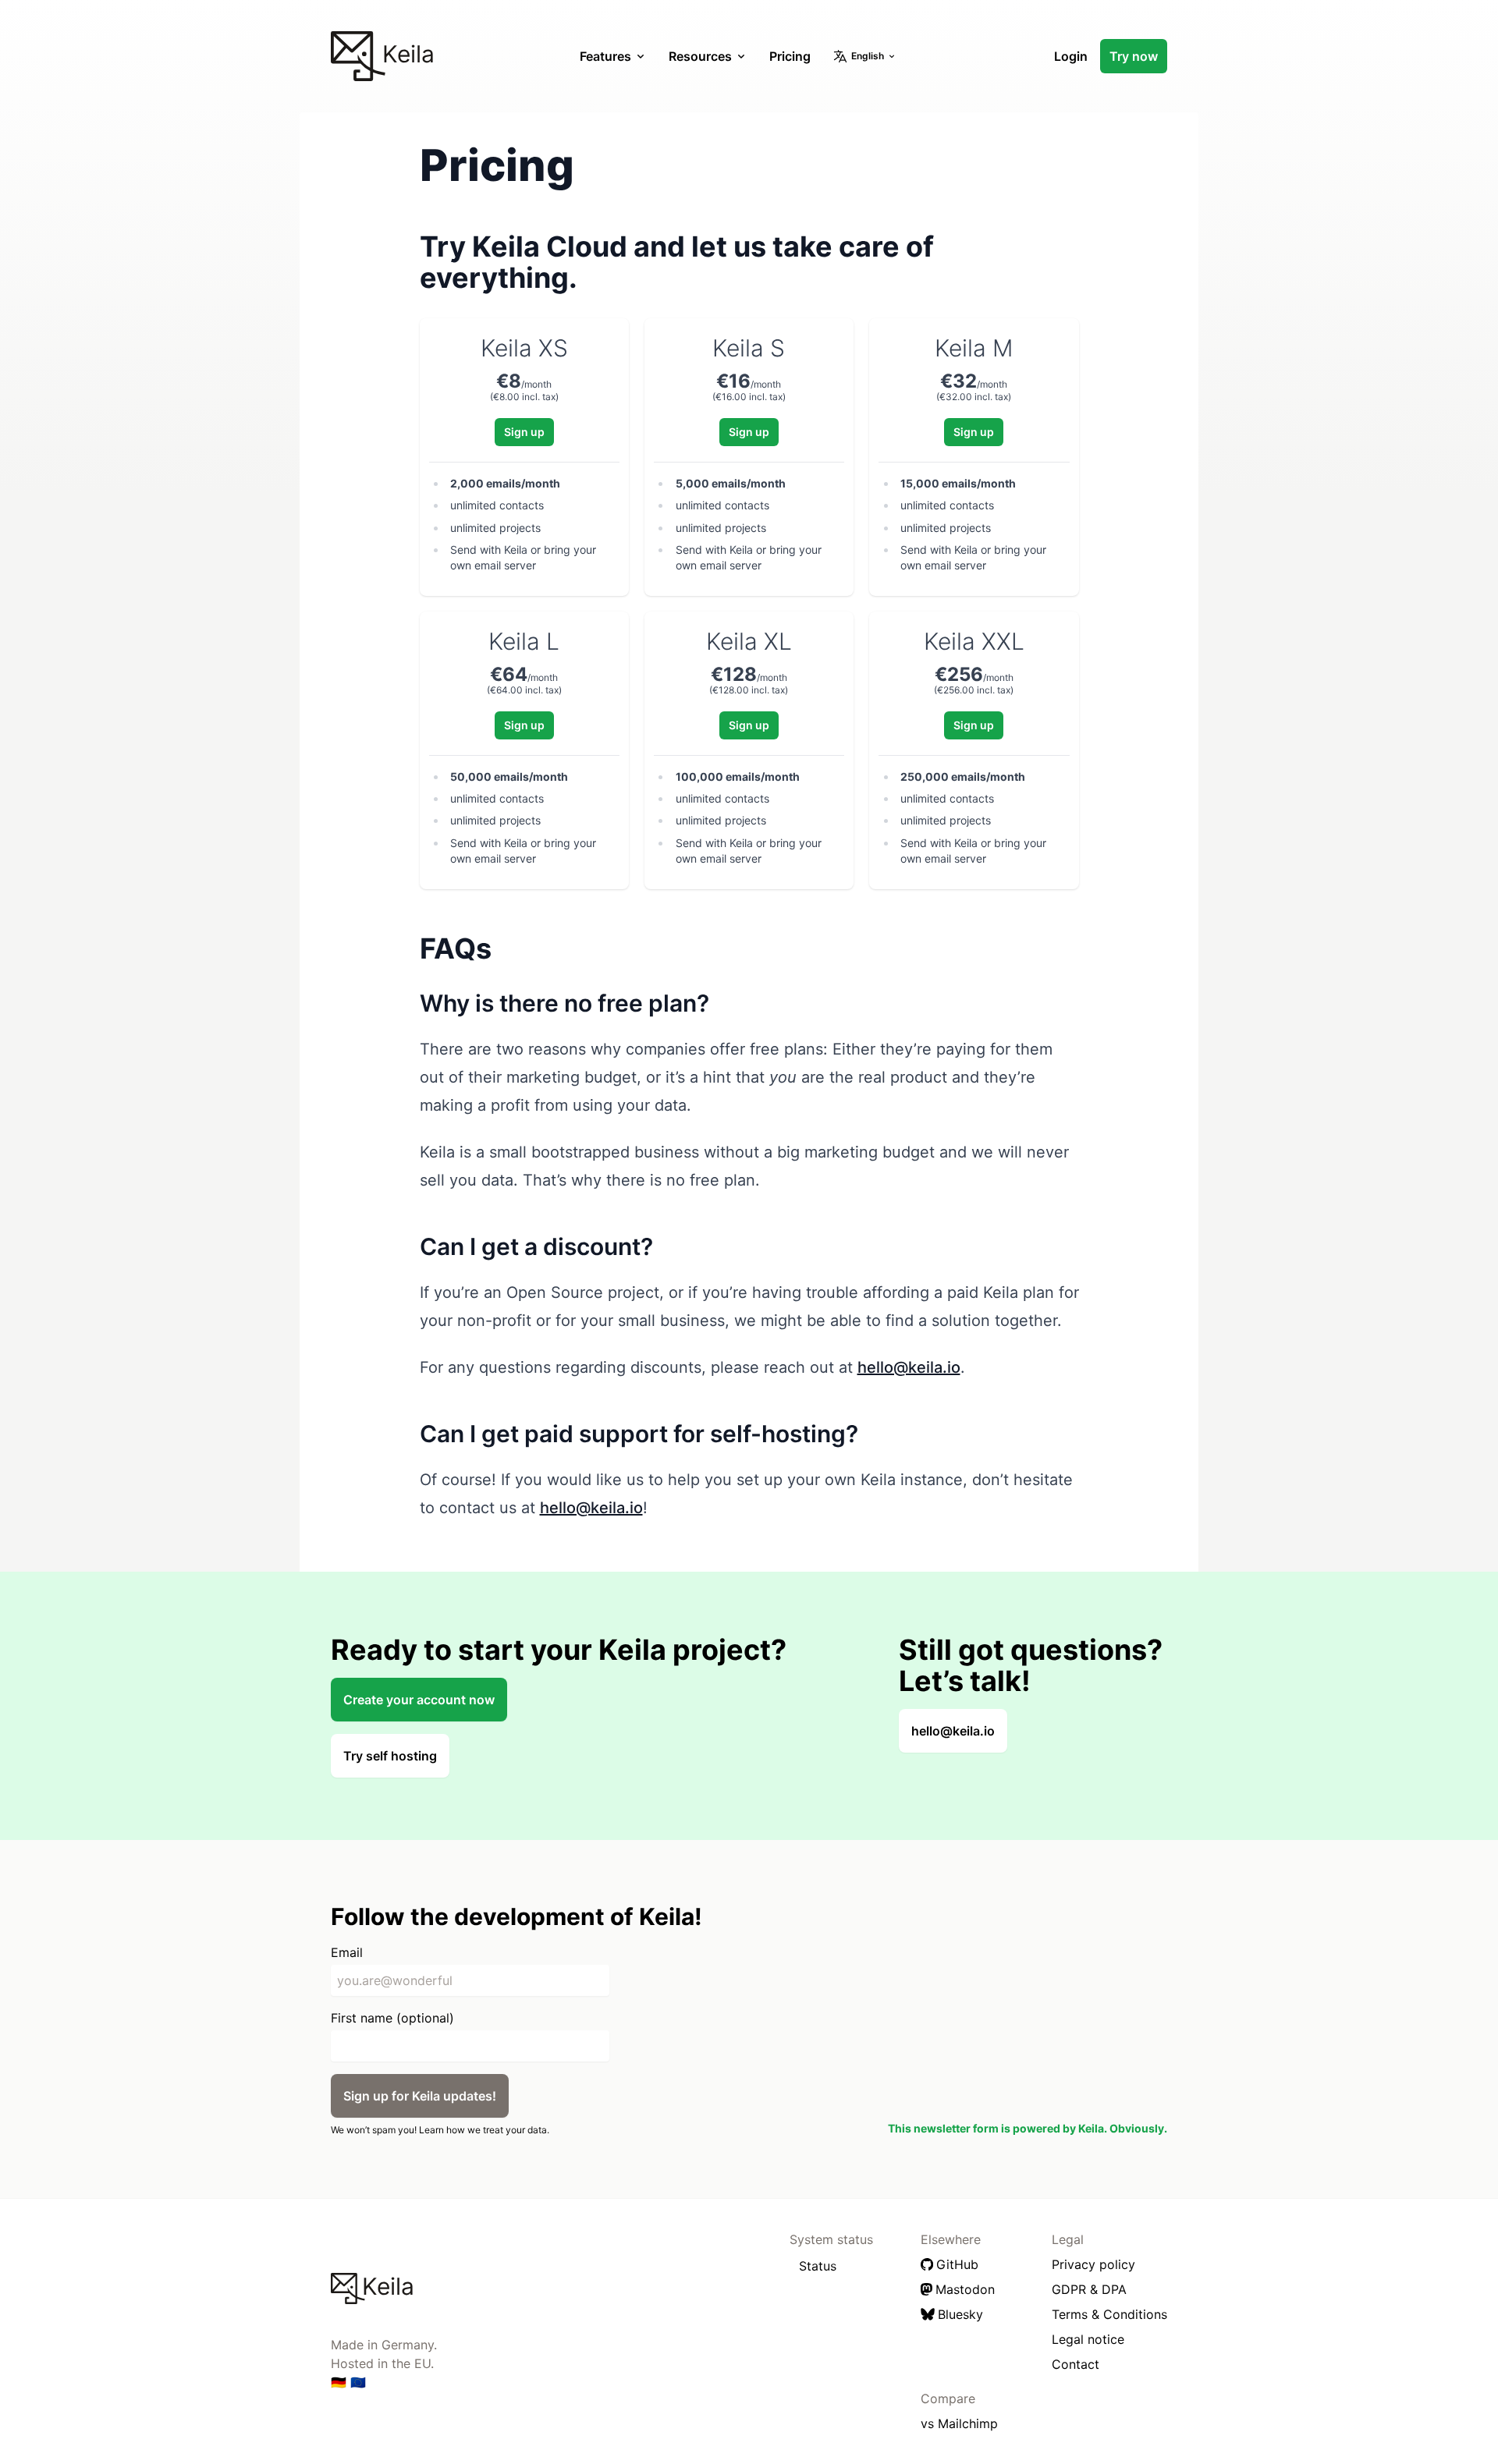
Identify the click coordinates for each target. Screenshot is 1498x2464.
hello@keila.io (909, 1367)
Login (1071, 56)
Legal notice (1088, 2339)
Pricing (790, 56)
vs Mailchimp (959, 2423)
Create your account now (419, 1700)
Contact (1076, 2364)
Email (347, 1952)
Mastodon (965, 2289)
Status (818, 2266)
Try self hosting (390, 1756)
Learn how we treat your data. (484, 2130)
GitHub (957, 2264)
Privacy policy (1093, 2264)
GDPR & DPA (1089, 2289)
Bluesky (960, 2314)
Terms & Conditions (1109, 2314)
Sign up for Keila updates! (420, 2096)
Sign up (524, 432)
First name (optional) (392, 2018)
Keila (405, 54)
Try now (1134, 56)
